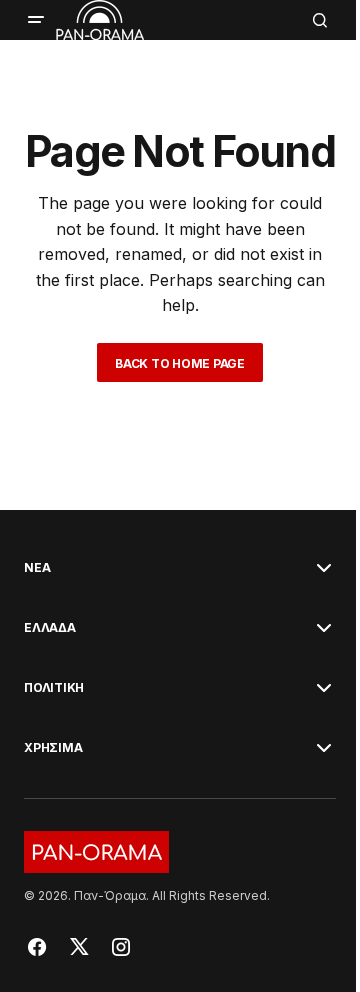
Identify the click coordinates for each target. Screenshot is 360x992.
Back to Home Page (180, 363)
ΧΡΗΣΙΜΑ (53, 748)
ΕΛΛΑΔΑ (50, 628)
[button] (36, 20)
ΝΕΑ (37, 568)
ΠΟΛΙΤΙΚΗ (54, 688)
